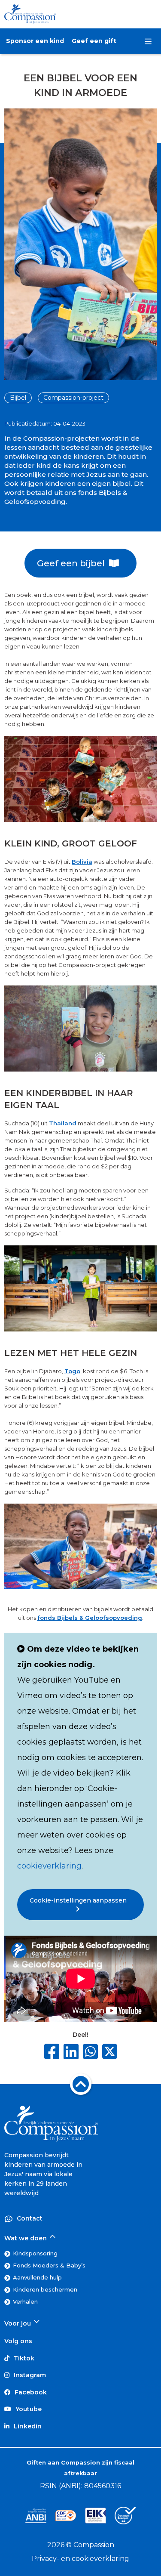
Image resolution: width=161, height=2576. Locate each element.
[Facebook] (52, 2052)
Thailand (63, 1123)
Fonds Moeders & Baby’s (49, 2265)
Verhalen (25, 2301)
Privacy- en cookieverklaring (80, 2559)
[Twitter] (110, 2053)
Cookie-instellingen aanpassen (81, 1900)
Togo (72, 1371)
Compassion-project (73, 398)
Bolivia (82, 862)
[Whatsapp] (90, 2052)
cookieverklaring (49, 1866)
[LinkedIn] (71, 2052)
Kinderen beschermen (45, 2289)
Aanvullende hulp (37, 2277)
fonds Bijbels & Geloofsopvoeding (90, 1618)
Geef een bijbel (73, 563)
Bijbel (18, 398)
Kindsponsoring (35, 2253)
